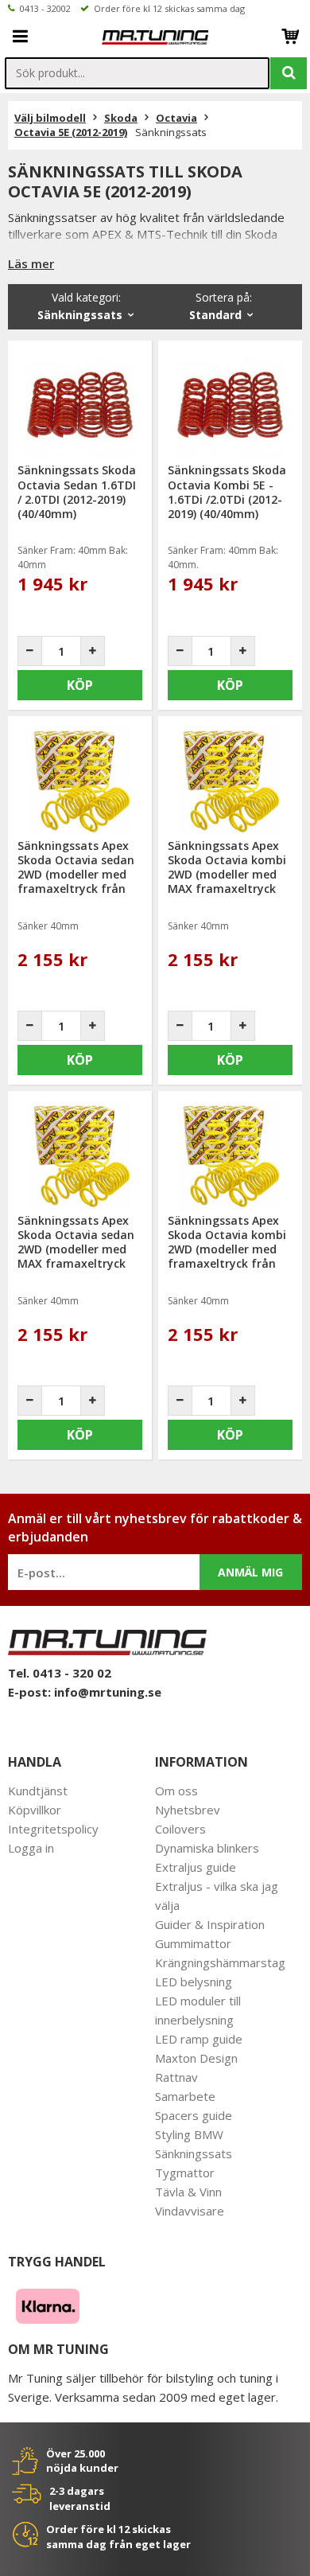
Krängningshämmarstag (220, 1962)
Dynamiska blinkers (207, 1848)
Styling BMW (189, 2134)
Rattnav (176, 2077)
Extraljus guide (196, 1867)
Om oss (176, 1791)
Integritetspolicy (53, 1829)
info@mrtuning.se (108, 1692)
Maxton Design (196, 2058)
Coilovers (180, 1829)
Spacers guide (194, 2115)
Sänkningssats (194, 2153)
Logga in (31, 1848)
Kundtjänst (38, 1791)
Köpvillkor (35, 1810)
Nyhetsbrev (188, 1810)
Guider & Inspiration (210, 1924)
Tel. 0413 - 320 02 (60, 1673)
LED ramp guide (199, 2039)
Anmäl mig (250, 1572)
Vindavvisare (190, 2211)
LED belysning (194, 1982)
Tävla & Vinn (188, 2192)
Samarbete (185, 2096)
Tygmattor (185, 2173)
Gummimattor (193, 1943)
